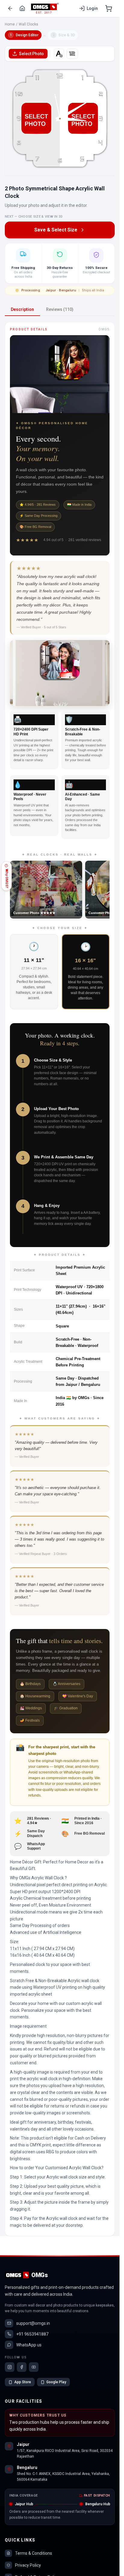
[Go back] (10, 8)
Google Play (56, 2382)
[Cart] (109, 8)
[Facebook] (22, 2367)
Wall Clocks (28, 24)
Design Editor (24, 35)
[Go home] (22, 8)
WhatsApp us (29, 2345)
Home (10, 24)
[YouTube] (34, 2367)
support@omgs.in (33, 2323)
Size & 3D (64, 35)
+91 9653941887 (32, 2334)
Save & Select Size (56, 230)
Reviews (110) (60, 309)
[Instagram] (10, 2367)
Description (22, 309)
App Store (23, 2382)
